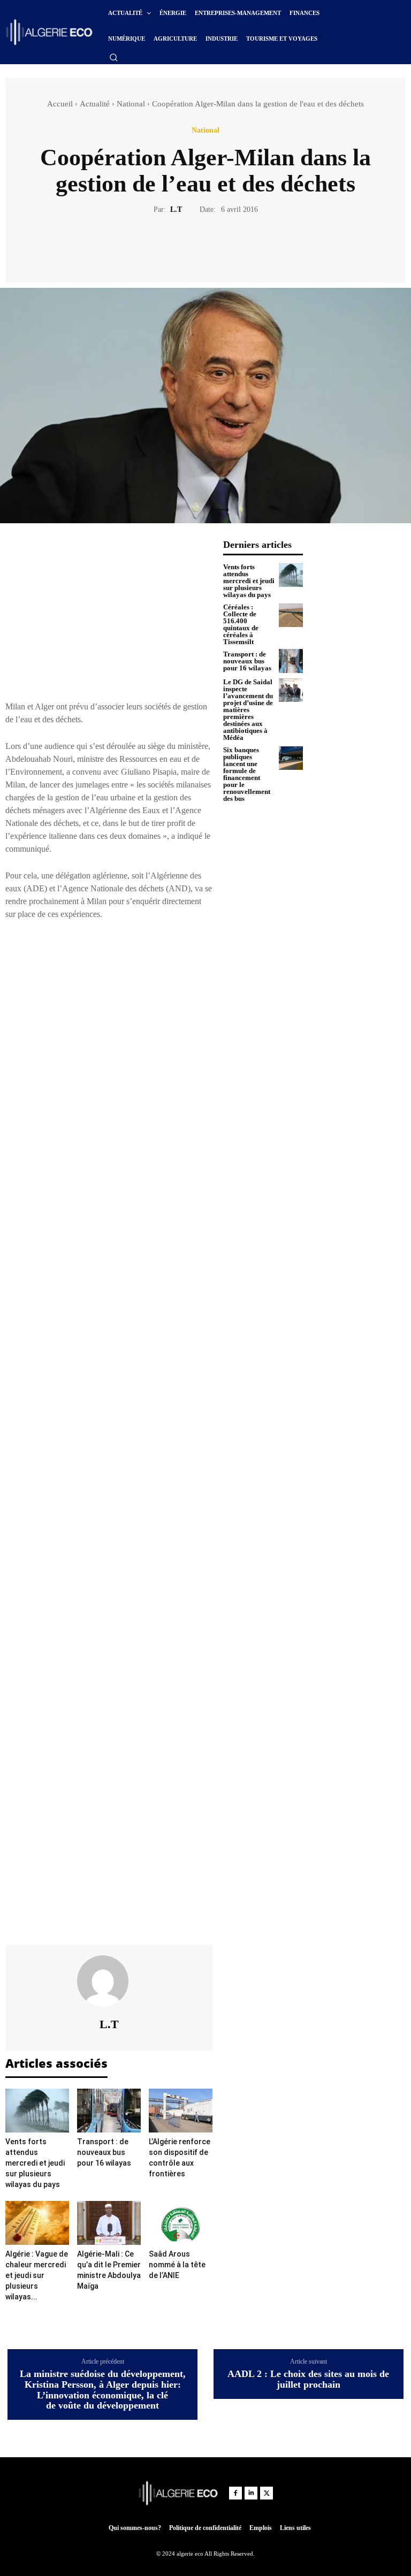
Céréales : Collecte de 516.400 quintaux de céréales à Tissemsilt (241, 624)
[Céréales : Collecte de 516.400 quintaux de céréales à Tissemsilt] (291, 616)
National (131, 104)
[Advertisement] (109, 614)
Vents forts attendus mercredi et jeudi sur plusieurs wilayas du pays (35, 2163)
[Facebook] (169, 247)
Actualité (95, 104)
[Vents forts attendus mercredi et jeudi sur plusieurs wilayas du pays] (37, 2111)
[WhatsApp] (242, 247)
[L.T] (109, 1981)
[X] (193, 247)
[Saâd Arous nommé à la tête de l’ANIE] (181, 2223)
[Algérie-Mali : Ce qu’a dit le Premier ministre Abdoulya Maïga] (109, 2223)
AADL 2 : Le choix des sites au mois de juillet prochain (308, 2379)
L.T (176, 209)
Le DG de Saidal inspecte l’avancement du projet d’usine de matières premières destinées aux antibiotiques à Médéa (248, 710)
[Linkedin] (251, 2493)
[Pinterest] (218, 247)
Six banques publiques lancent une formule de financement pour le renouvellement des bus (247, 774)
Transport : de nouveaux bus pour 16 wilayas (104, 2152)
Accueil (60, 104)
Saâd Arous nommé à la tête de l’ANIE (177, 2265)
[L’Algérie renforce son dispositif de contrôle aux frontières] (181, 2111)
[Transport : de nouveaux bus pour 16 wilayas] (109, 2111)
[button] (113, 57)
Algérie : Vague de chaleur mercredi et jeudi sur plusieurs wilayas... (37, 2275)
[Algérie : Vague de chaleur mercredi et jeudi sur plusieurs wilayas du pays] (37, 2223)
